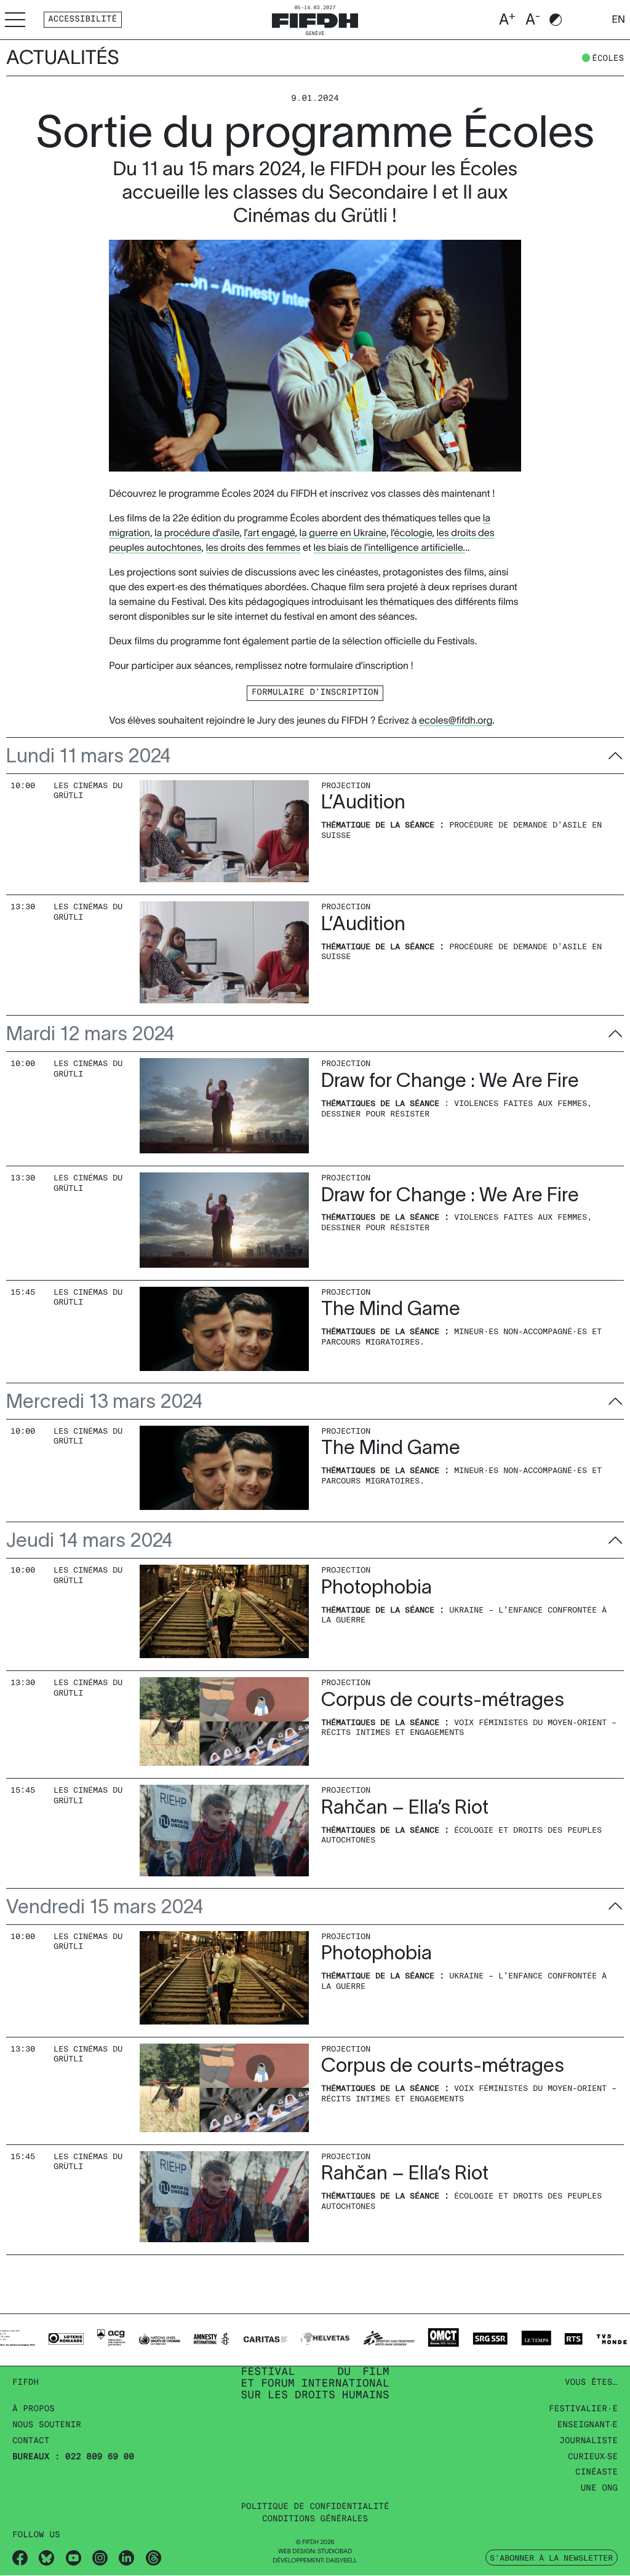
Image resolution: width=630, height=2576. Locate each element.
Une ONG (599, 2488)
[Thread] (154, 2558)
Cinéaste (596, 2472)
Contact (31, 2441)
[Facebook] (20, 2558)
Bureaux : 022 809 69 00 (73, 2457)
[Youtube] (74, 2558)
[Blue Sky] (46, 2558)
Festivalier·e (583, 2409)
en (618, 20)
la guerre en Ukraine (343, 533)
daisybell (342, 2561)
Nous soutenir (47, 2425)
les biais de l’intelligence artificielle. (389, 548)
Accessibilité (82, 19)
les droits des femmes (253, 548)
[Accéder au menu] (15, 19)
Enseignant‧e (588, 2425)
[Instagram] (100, 2558)
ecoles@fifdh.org (456, 721)
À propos (34, 2409)
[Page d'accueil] (315, 19)
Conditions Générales (315, 2519)
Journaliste (588, 2441)
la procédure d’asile (197, 533)
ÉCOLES (608, 59)
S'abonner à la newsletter (551, 2558)
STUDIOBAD (335, 2552)
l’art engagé (269, 533)
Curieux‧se (593, 2457)
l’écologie (411, 533)
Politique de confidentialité (315, 2507)
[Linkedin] (126, 2558)
